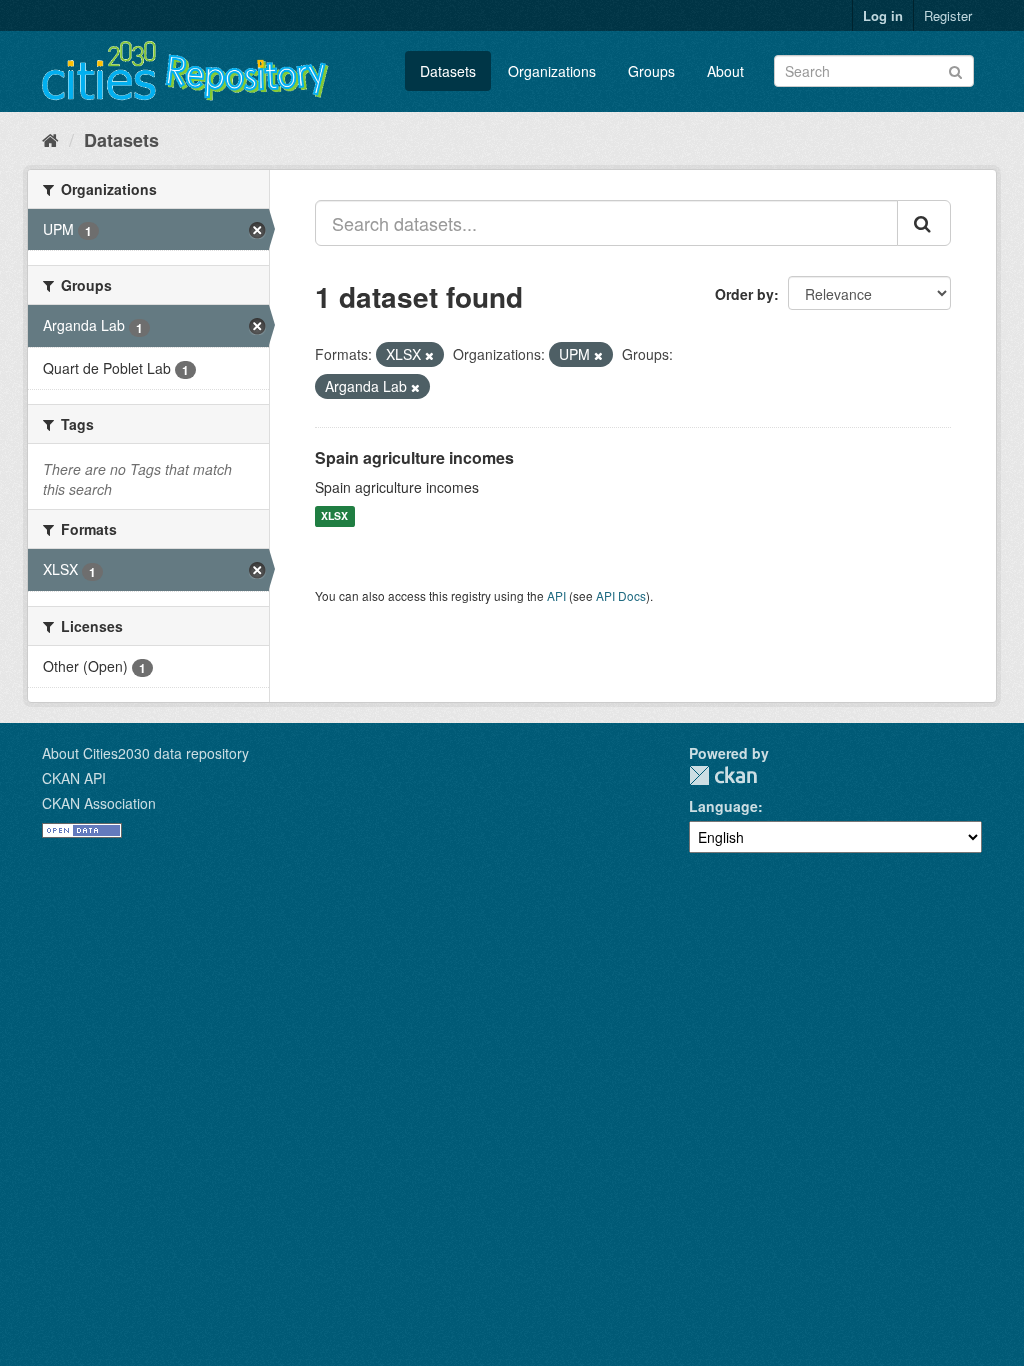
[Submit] (955, 69)
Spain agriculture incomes (414, 457)
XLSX (334, 516)
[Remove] (429, 355)
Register (948, 15)
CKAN (723, 775)
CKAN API (74, 778)
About (725, 71)
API (556, 595)
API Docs (621, 595)
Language (723, 806)
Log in (883, 15)
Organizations (552, 71)
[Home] (50, 139)
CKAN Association (99, 803)
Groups (651, 71)
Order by (744, 294)
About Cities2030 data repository (145, 753)
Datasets (448, 71)
